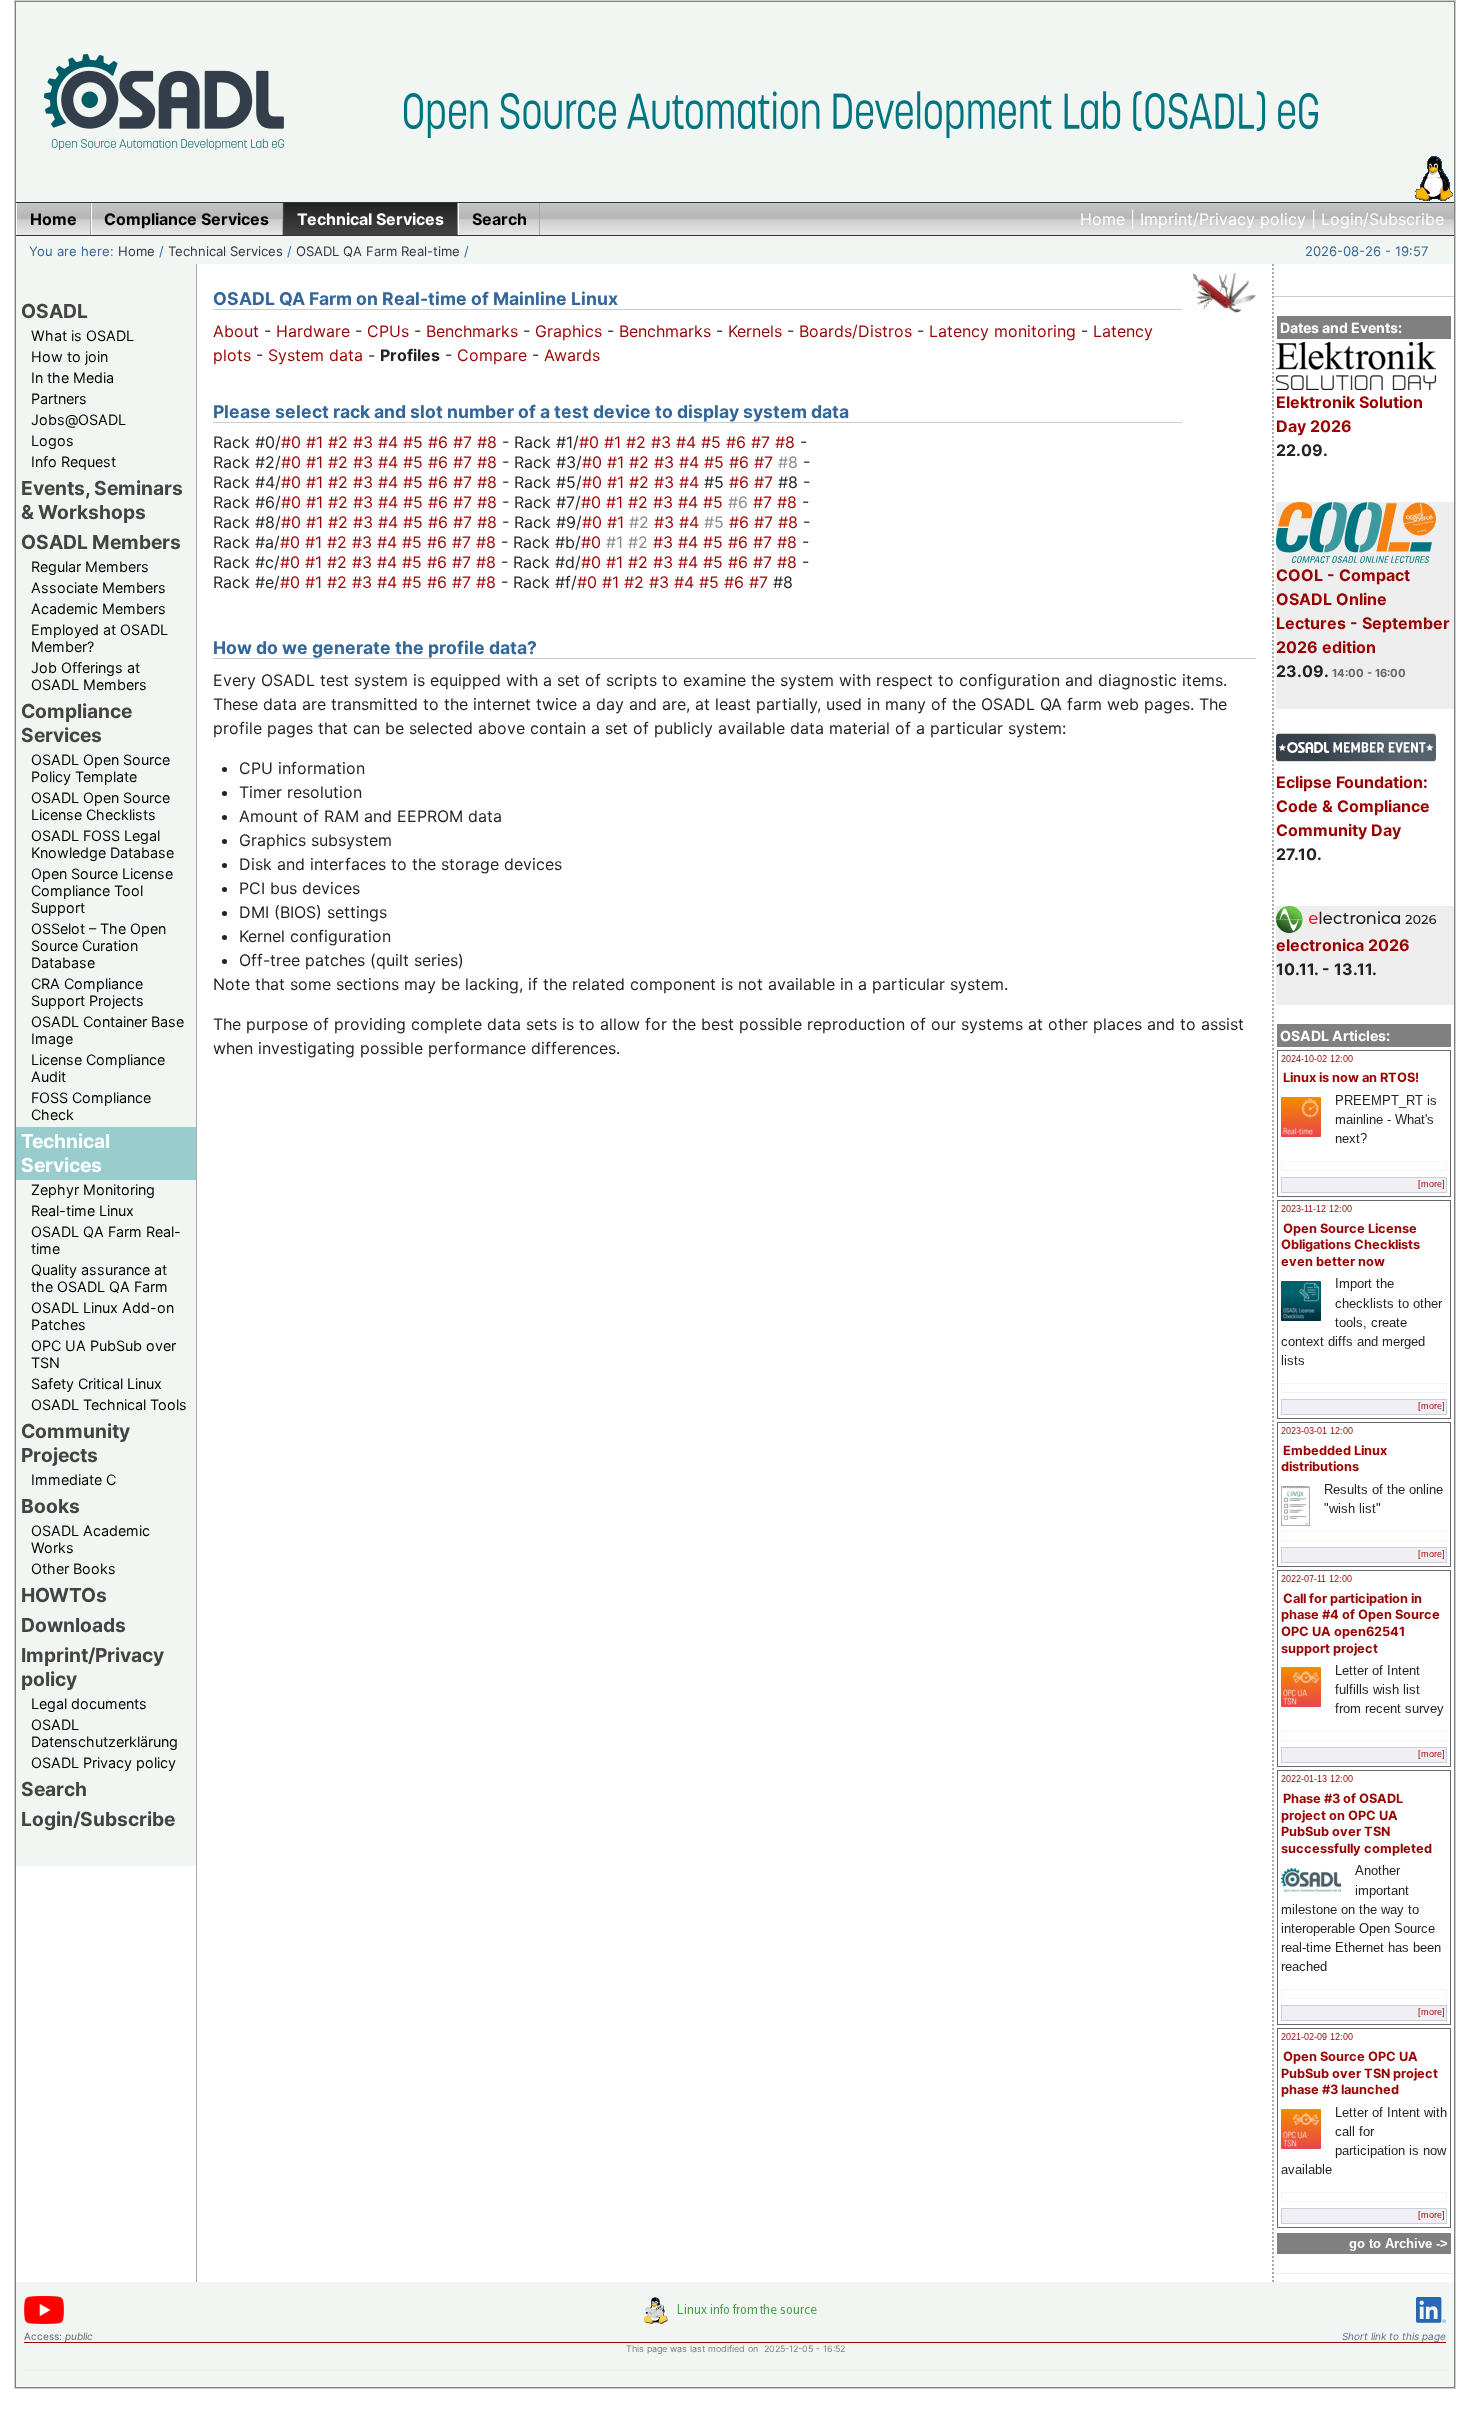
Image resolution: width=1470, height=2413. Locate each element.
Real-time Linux (82, 1210)
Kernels (755, 331)
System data (315, 355)
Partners (59, 398)
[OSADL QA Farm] (1224, 317)
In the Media (72, 377)
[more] (1431, 1184)
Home (1102, 219)
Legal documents (89, 1703)
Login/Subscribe (1382, 219)
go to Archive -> (1398, 2243)
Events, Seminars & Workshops (102, 500)
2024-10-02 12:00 (1317, 1059)
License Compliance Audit (98, 1068)
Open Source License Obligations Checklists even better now (1350, 1245)
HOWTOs (64, 1595)
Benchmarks (472, 331)
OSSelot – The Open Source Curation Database (98, 945)
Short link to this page (1394, 2336)
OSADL (54, 311)
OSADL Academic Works (90, 1539)
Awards (572, 355)
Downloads (73, 1625)
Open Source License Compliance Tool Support (102, 890)
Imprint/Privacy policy (1223, 219)
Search (54, 1789)
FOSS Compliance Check (91, 1106)
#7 (465, 442)
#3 (365, 442)
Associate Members (98, 587)
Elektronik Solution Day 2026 (1349, 414)
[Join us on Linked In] (1431, 2326)
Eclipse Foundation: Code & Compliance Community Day (1353, 806)
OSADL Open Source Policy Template (100, 768)
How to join (69, 356)
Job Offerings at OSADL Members (89, 676)
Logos (52, 440)
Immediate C (73, 1479)
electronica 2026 (1343, 945)
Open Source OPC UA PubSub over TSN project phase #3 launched (1359, 2073)
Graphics (568, 331)
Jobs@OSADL (78, 419)
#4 (390, 442)
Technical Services (225, 251)
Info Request (73, 461)
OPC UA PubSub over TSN (103, 1354)
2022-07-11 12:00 (1316, 1579)
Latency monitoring (1002, 331)
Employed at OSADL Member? (99, 638)
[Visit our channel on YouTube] (44, 2320)
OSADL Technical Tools (109, 1404)
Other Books (73, 1568)
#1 (317, 442)
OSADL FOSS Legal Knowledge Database (102, 844)
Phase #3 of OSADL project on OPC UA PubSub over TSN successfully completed (1356, 1823)
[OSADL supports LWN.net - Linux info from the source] (735, 2318)
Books (50, 1506)
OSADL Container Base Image (107, 1030)
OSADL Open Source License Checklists (100, 806)
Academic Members (98, 608)
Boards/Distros (855, 331)
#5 (415, 442)
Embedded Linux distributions (1334, 1459)
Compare (492, 355)
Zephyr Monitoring (93, 1189)
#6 (440, 442)
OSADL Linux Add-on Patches (102, 1316)
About (236, 331)
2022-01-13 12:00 (1317, 1779)
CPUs (388, 331)
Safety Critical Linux (96, 1383)
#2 (340, 442)
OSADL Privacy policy (103, 1762)
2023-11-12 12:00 (1316, 1209)
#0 (293, 442)
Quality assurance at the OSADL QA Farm (99, 1278)
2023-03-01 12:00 (1317, 1431)
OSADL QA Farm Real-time (378, 251)
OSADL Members (101, 542)
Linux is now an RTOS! (1351, 1077)
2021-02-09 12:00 (1317, 2037)
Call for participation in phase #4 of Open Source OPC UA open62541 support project (1360, 1623)
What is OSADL (82, 335)
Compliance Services (76, 723)
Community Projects (75, 1443)
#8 (489, 442)
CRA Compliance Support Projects (87, 992)
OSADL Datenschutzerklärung (104, 1733)
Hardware (313, 331)
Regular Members (90, 566)
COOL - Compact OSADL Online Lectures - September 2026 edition (1363, 611)
